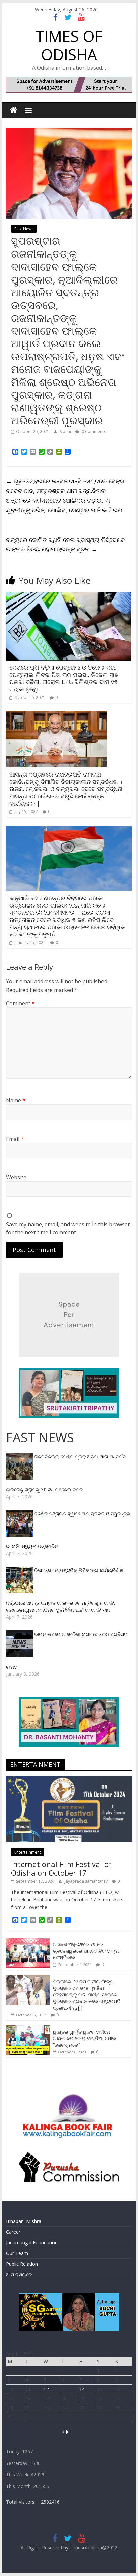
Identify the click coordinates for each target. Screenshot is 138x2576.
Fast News (24, 229)
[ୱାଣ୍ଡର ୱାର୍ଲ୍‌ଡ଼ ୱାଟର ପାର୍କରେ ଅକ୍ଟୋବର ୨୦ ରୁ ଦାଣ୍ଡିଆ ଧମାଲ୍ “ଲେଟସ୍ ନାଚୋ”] (28, 2029)
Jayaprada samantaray (87, 1881)
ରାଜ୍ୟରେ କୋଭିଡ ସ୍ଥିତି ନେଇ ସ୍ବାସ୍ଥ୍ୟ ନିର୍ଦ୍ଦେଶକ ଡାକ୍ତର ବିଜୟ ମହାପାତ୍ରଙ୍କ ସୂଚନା (65, 545)
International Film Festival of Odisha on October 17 (61, 1868)
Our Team (17, 2253)
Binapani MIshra (24, 2221)
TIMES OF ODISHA (69, 45)
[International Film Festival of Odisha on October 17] (69, 1779)
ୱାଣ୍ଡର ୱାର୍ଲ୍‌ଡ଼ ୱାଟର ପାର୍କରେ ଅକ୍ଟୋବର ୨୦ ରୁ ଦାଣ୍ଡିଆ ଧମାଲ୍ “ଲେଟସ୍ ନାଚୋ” (84, 2038)
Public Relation (22, 2264)
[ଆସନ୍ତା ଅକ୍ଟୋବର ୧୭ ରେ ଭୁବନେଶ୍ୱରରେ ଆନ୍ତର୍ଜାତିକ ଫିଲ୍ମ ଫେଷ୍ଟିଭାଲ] (28, 1941)
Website (16, 1177)
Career (13, 2232)
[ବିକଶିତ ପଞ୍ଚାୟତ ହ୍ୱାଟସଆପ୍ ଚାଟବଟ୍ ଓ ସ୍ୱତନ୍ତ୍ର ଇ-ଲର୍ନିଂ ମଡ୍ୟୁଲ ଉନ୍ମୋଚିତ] (20, 1513)
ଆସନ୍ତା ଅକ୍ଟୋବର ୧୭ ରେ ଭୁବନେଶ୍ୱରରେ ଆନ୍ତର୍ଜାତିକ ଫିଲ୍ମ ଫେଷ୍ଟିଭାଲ (86, 1951)
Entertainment (28, 1852)
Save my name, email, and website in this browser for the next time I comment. (68, 1228)
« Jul (66, 2432)
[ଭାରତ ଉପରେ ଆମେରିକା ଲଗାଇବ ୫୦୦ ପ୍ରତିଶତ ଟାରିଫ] (20, 1634)
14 (82, 2389)
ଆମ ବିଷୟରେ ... (21, 2275)
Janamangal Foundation (32, 2243)
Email (15, 1139)
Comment (20, 1003)
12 (46, 2389)
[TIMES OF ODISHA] (14, 110)
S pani (66, 431)
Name (16, 1100)
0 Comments (93, 431)
